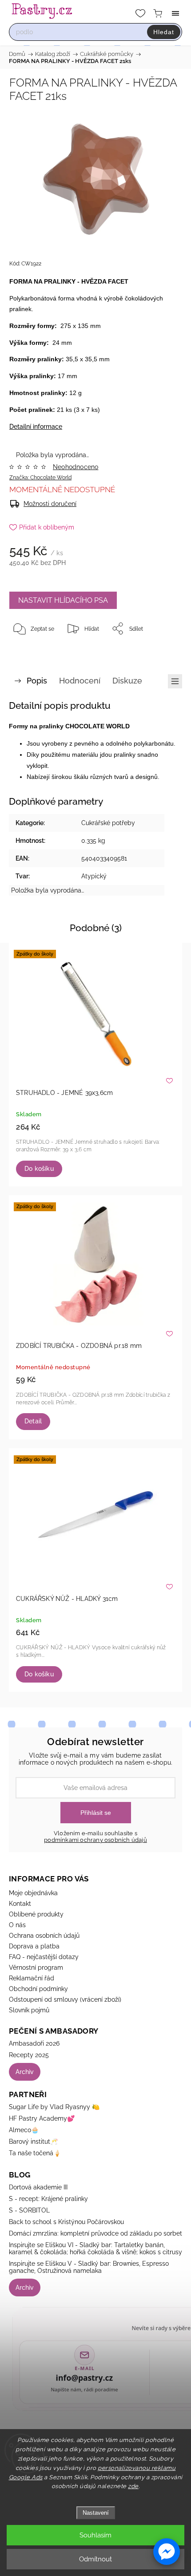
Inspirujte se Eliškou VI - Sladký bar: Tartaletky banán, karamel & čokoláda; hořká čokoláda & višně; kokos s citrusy (95, 2248)
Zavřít (163, 651)
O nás (17, 1925)
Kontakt (20, 1904)
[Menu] (175, 13)
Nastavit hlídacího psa (63, 600)
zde (133, 2486)
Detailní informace (36, 427)
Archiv (25, 2072)
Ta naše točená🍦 (35, 2153)
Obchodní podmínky (38, 1989)
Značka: (40, 478)
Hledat (164, 32)
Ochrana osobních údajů (44, 1936)
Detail (33, 1421)
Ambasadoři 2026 (34, 2043)
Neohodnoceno (76, 467)
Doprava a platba (34, 1946)
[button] (167, 2552)
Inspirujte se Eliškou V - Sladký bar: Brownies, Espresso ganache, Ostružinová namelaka (89, 2267)
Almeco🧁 (24, 2130)
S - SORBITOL (29, 2210)
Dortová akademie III (38, 2187)
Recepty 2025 (29, 2055)
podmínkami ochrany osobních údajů (95, 1840)
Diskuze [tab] (127, 681)
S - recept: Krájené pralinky (48, 2199)
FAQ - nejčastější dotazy (44, 1957)
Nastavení (96, 2513)
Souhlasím (95, 2535)
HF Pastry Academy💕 (42, 2118)
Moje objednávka (33, 1893)
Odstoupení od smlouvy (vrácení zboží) (65, 1999)
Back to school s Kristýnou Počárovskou (66, 2222)
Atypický (94, 876)
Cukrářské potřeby (108, 823)
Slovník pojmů (29, 2010)
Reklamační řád (32, 1978)
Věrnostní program (36, 1968)
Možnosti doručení (50, 504)
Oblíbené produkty (36, 1914)
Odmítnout (95, 2559)
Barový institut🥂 (33, 2141)
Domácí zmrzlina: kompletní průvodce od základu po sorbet (95, 2233)
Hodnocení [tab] (80, 681)
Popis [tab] (37, 681)
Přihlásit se (96, 1813)
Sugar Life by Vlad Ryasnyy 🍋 (54, 2107)
